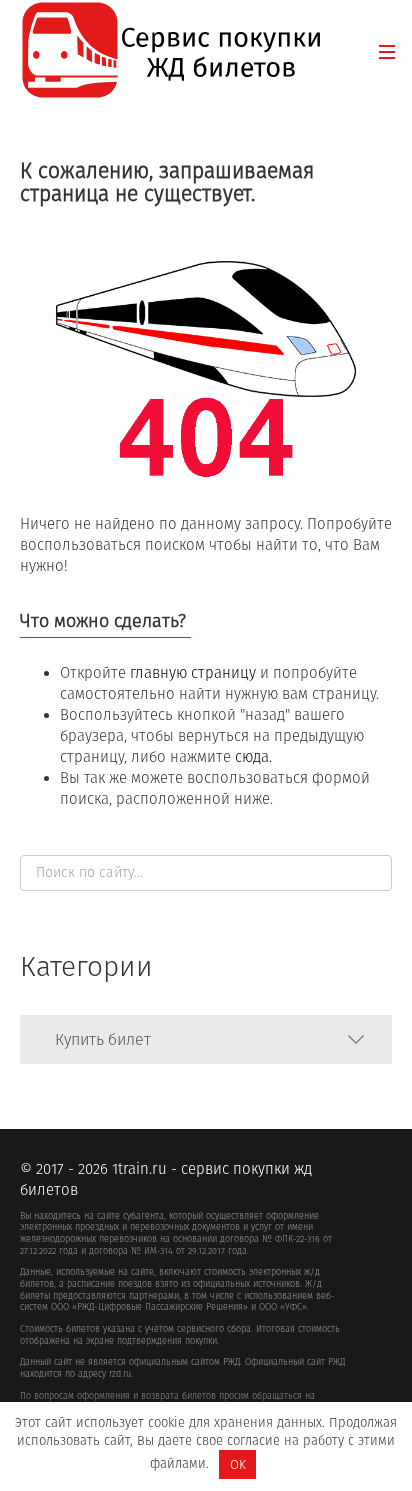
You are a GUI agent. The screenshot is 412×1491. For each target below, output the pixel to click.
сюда (252, 757)
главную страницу (193, 673)
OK (238, 1464)
